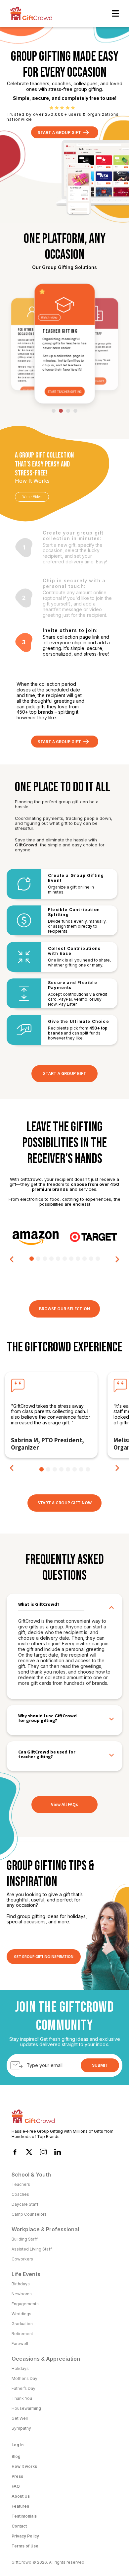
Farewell (20, 2344)
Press (17, 2476)
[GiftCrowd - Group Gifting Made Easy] (31, 13)
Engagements (25, 2304)
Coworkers (22, 2259)
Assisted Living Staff (32, 2249)
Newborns (22, 2294)
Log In (18, 2445)
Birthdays (21, 2284)
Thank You (22, 2398)
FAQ (16, 2486)
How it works (24, 2466)
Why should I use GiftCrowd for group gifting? (47, 1718)
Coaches (20, 2194)
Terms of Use (25, 2546)
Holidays (20, 2368)
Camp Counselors (29, 2214)
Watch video (49, 318)
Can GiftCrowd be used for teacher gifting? (47, 1754)
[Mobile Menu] (115, 13)
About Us (21, 2496)
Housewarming (26, 2408)
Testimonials (24, 2516)
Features (20, 2506)
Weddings (21, 2314)
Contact (19, 2526)
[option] (36, 1237)
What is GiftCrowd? (39, 1605)
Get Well (20, 2418)
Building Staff (25, 2239)
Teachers (21, 2184)
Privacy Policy (25, 2536)
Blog (16, 2456)
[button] (12, 1259)
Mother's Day (24, 2378)
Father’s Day (23, 2388)
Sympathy (21, 2428)
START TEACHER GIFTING (64, 392)
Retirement (22, 2334)
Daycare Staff (25, 2204)
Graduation (22, 2324)
